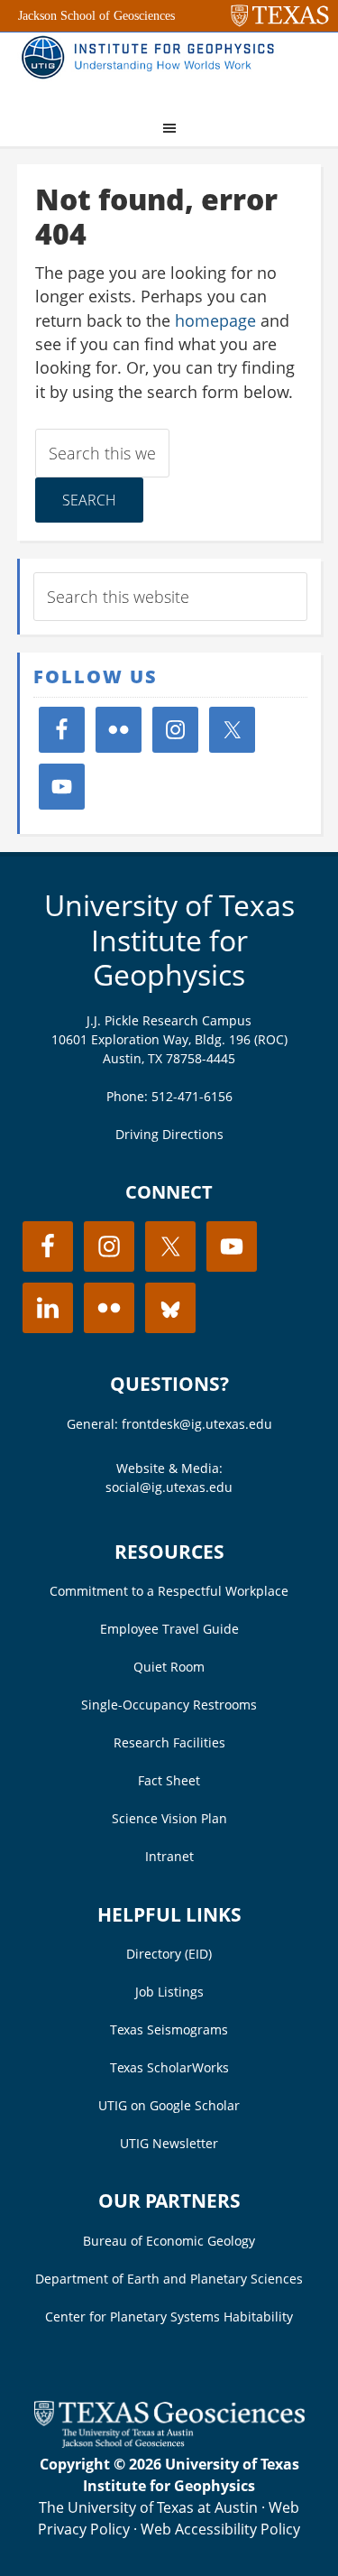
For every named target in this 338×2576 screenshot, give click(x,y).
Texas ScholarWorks (169, 2067)
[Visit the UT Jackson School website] (169, 2442)
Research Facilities (169, 1742)
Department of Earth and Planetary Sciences (169, 2279)
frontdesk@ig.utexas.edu (197, 1424)
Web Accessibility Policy (220, 2529)
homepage (215, 320)
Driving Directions (169, 1134)
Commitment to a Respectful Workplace (169, 1591)
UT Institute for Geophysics (152, 69)
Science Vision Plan (169, 1818)
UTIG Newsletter (169, 2143)
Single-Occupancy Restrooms (169, 1705)
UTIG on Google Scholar (169, 2105)
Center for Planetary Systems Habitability (169, 2317)
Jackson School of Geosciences (96, 16)
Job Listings (169, 1992)
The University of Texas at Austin (148, 2507)
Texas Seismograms (169, 2029)
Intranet (169, 1856)
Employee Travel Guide (169, 1629)
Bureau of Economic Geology (169, 2241)
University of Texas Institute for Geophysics (169, 940)
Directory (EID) (169, 1954)
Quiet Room (169, 1667)
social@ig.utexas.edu (169, 1487)
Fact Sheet (169, 1780)
